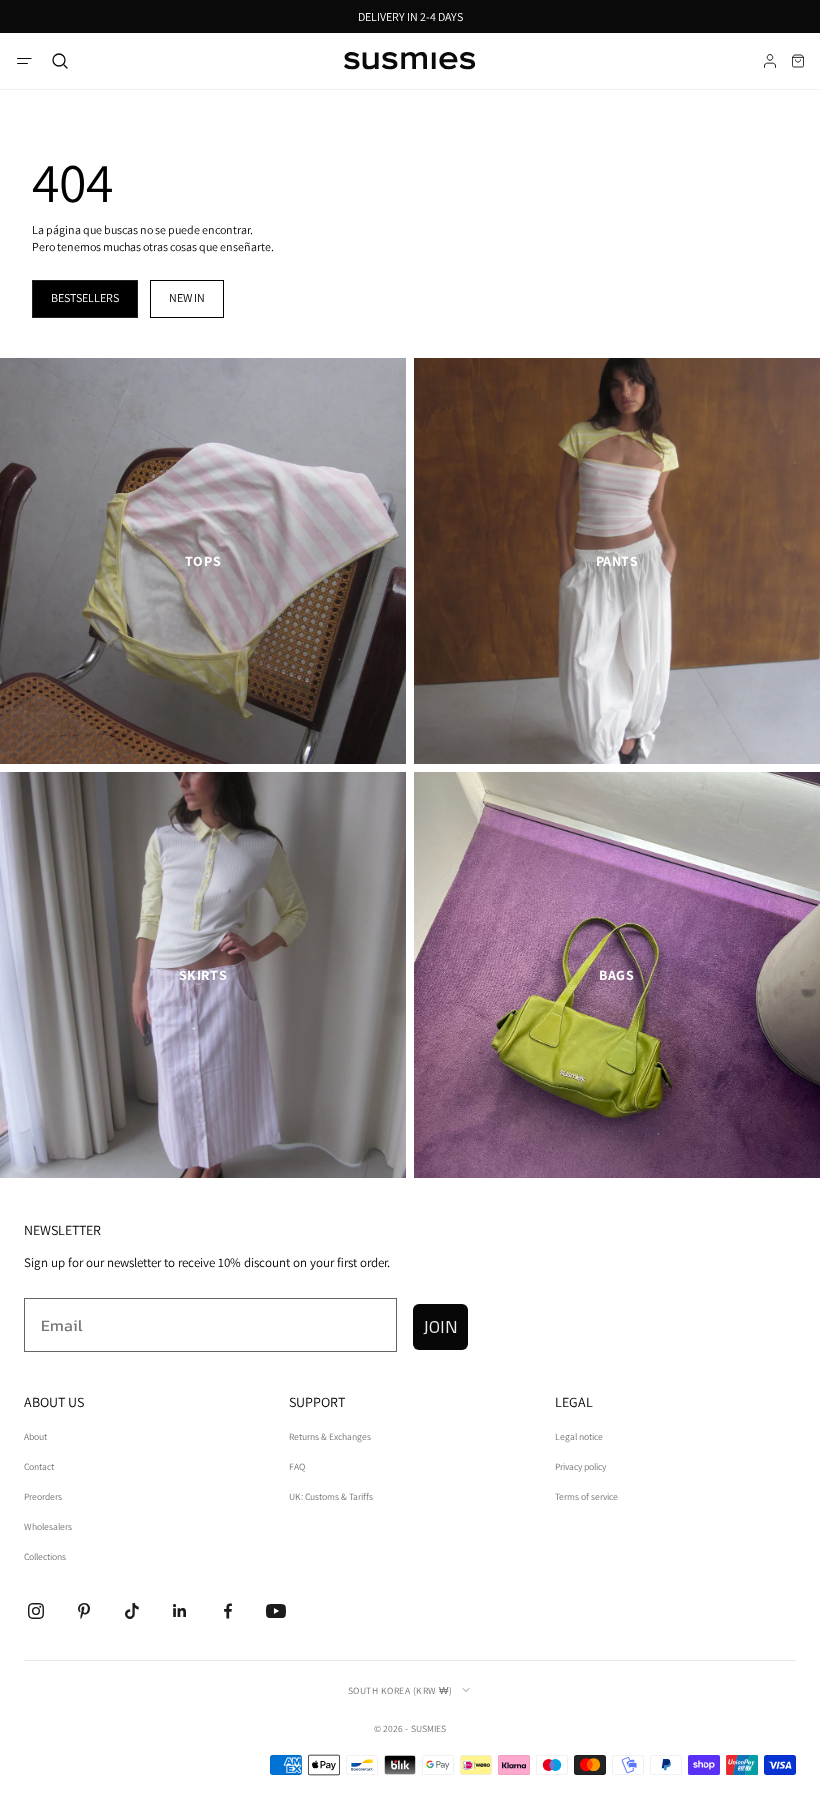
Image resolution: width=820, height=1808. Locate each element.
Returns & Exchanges (330, 1436)
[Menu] (24, 61)
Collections (45, 1556)
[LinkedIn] (180, 1611)
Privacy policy (580, 1466)
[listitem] (203, 561)
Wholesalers (48, 1526)
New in (187, 297)
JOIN (440, 1326)
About (35, 1436)
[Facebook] (228, 1611)
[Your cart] (798, 61)
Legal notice (579, 1436)
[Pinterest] (84, 1611)
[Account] (770, 61)
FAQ (297, 1466)
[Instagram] (36, 1611)
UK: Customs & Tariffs (331, 1496)
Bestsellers (85, 297)
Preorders (43, 1496)
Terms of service (586, 1496)
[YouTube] (276, 1611)
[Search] (60, 61)
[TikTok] (132, 1611)
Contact (39, 1466)
